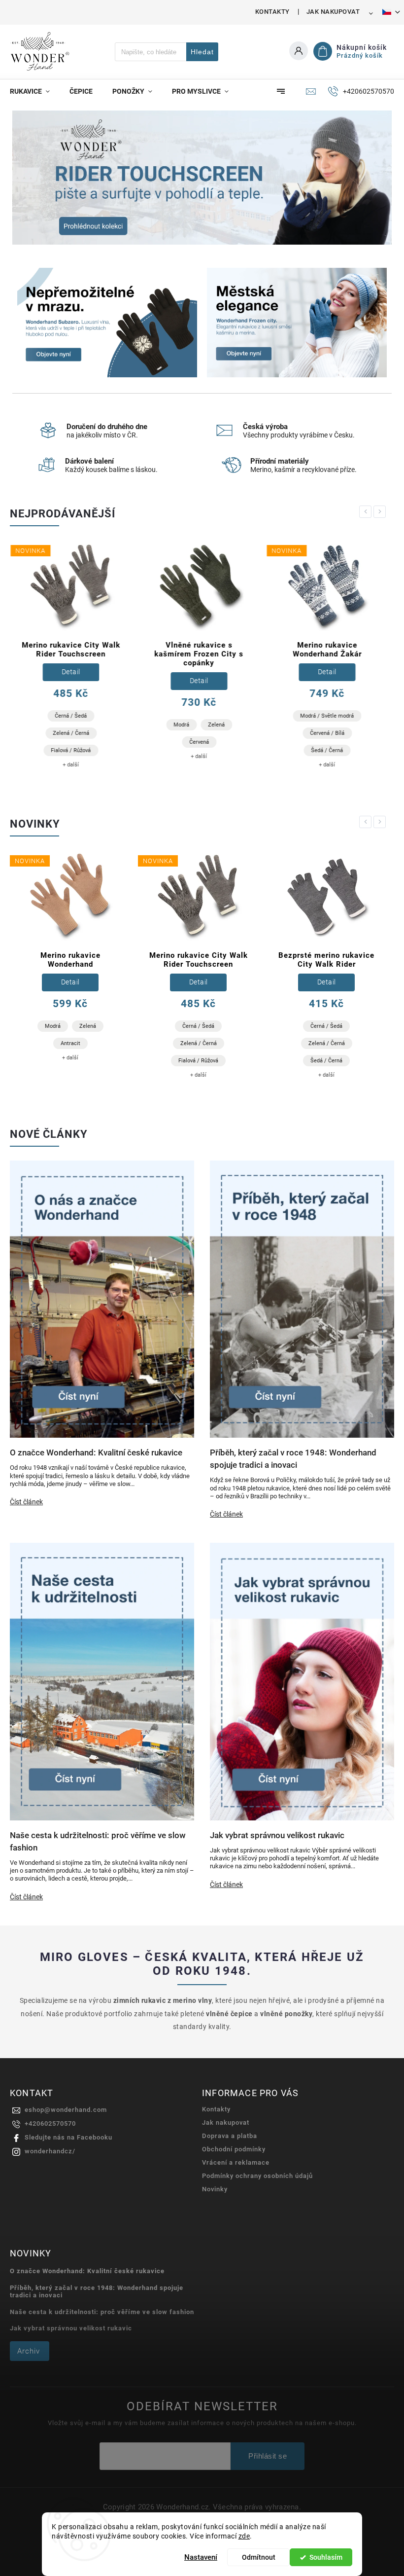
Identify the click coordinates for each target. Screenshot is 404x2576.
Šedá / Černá (326, 750)
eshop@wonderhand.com (66, 2110)
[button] (31, 178)
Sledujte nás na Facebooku (68, 2137)
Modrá (181, 725)
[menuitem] (35, 91)
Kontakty (272, 12)
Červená (199, 742)
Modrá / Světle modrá (326, 716)
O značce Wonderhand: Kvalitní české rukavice (87, 2271)
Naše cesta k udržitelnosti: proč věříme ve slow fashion (102, 2312)
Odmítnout (259, 2557)
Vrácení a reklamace (236, 2162)
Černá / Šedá (70, 716)
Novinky (215, 2189)
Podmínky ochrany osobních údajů (257, 2176)
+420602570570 (50, 2123)
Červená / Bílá (327, 733)
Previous (367, 512)
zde (244, 2536)
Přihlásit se (268, 2456)
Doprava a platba (230, 2136)
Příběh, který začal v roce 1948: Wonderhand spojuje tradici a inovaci (97, 2291)
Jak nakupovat (333, 12)
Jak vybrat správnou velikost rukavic (71, 2328)
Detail (70, 672)
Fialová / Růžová (70, 750)
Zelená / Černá (70, 733)
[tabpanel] (70, 659)
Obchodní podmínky (234, 2149)
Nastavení (201, 2557)
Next (381, 512)
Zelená (216, 725)
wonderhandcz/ (50, 2151)
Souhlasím (326, 2557)
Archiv (29, 2351)
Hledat (202, 52)
